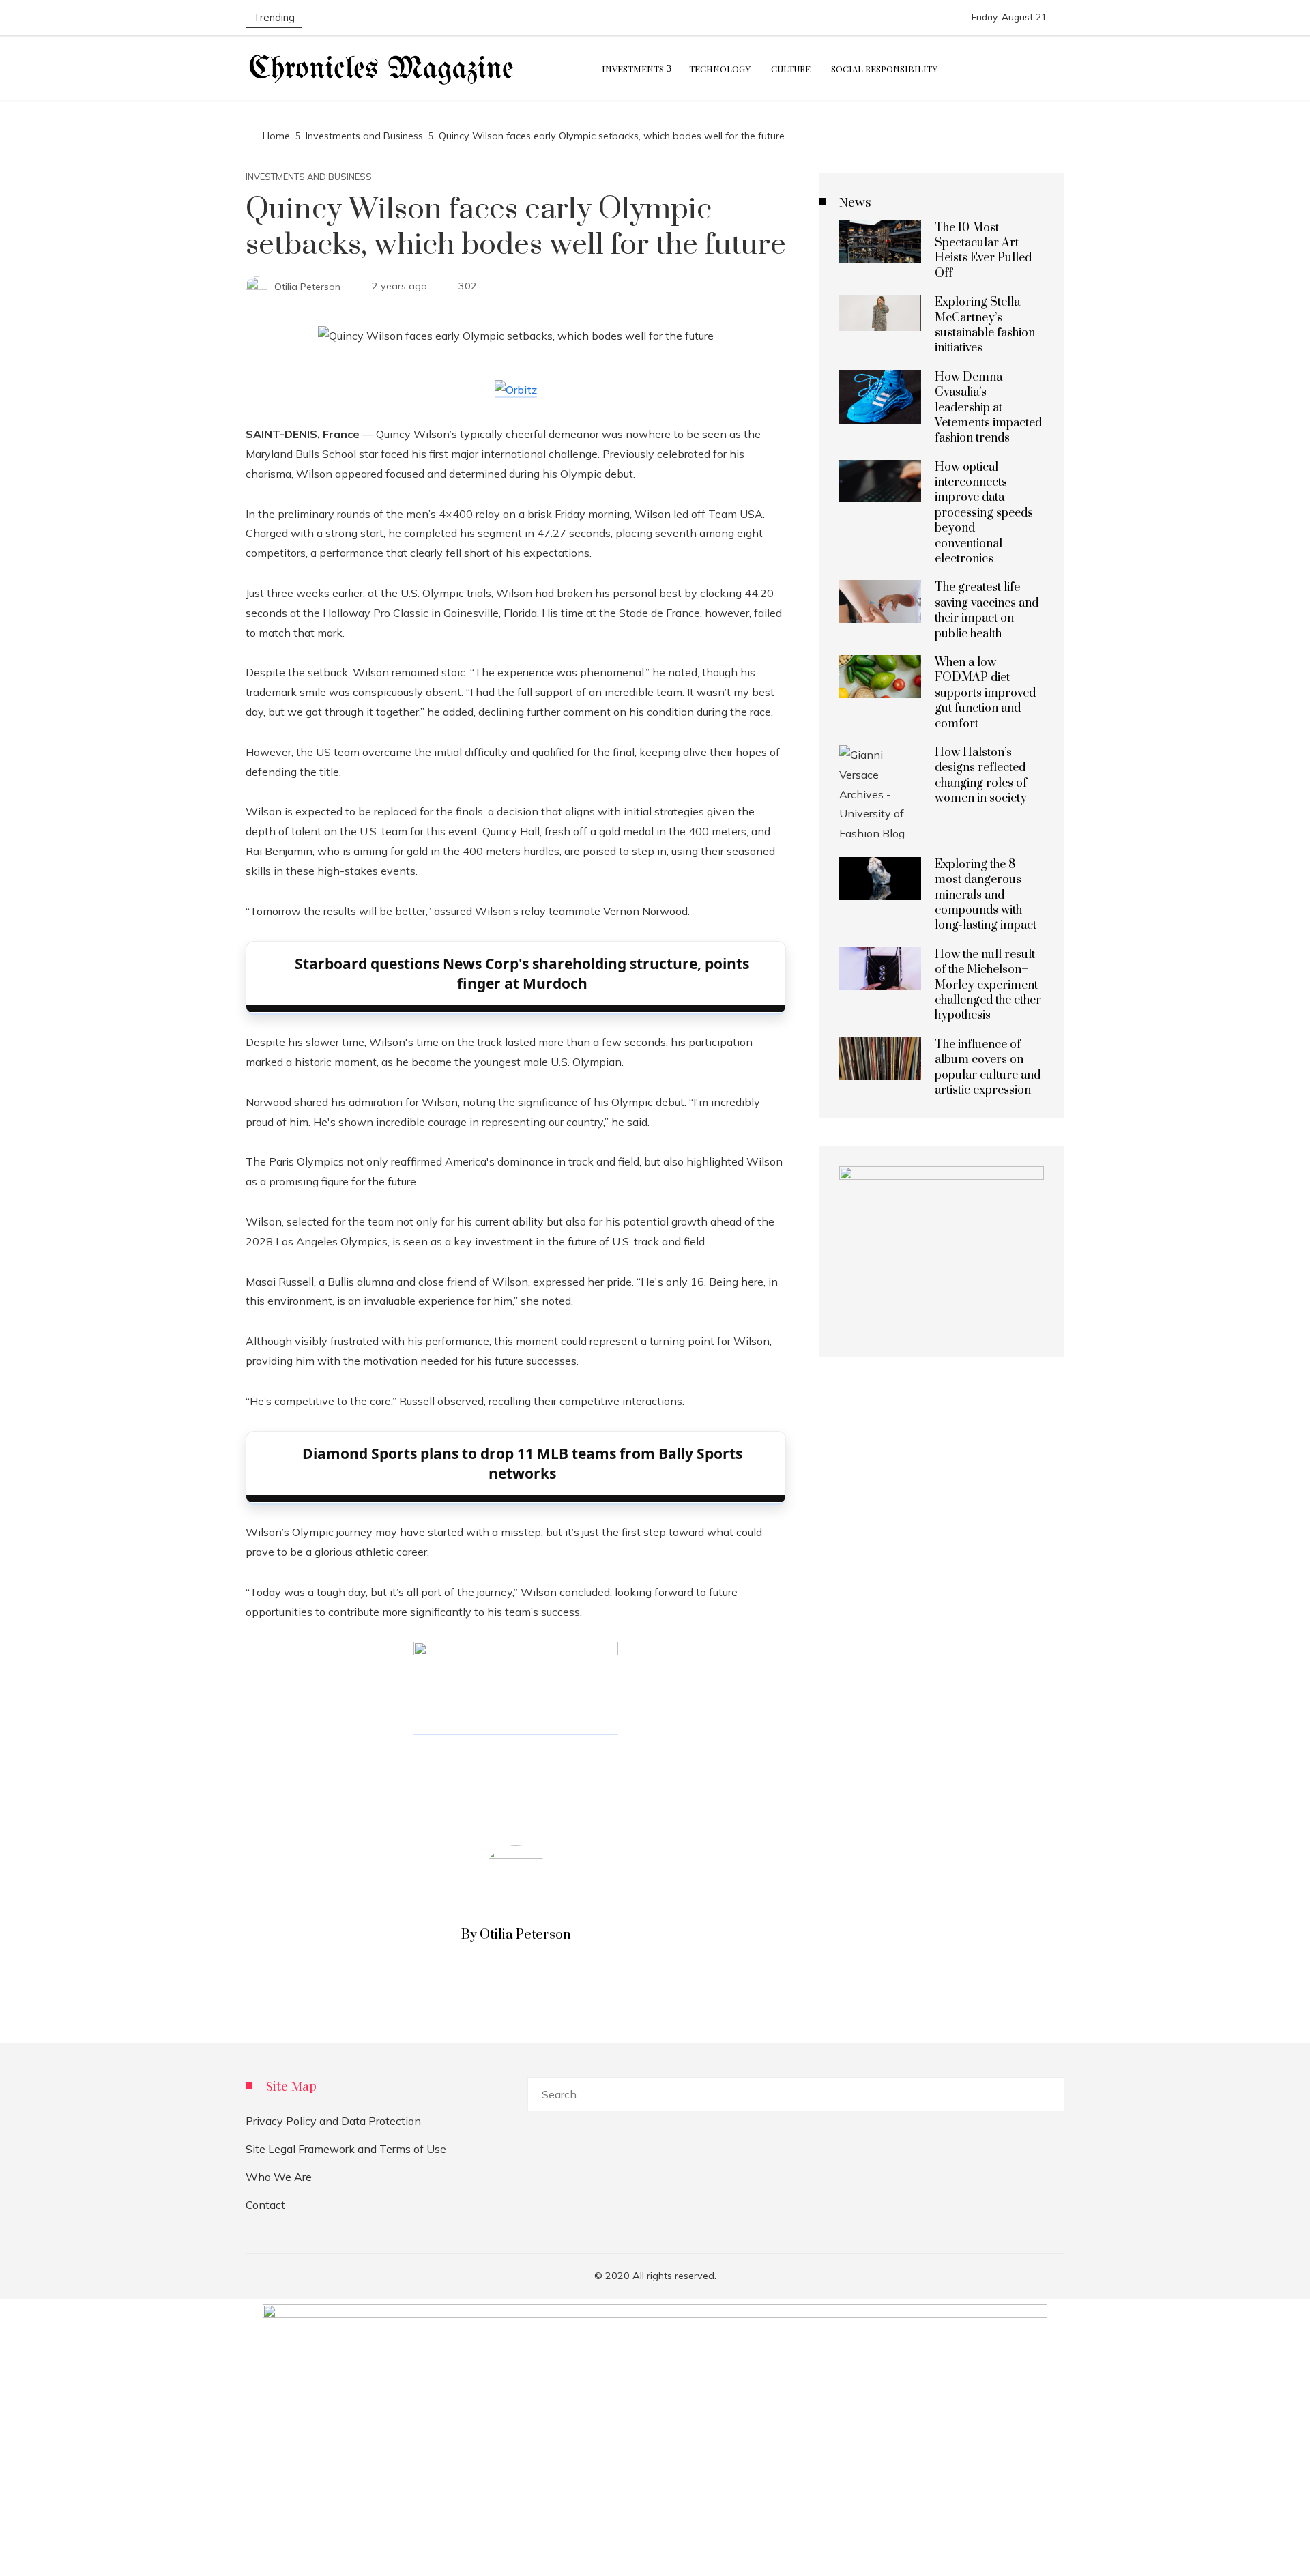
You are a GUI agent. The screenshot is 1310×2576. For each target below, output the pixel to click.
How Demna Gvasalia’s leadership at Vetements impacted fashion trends (988, 408)
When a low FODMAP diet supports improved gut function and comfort (985, 693)
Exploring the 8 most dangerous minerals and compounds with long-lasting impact (986, 895)
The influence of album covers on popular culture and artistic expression (988, 1068)
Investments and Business (309, 177)
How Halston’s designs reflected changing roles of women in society (981, 776)
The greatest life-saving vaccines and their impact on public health (987, 610)
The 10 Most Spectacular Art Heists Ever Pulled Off (983, 251)
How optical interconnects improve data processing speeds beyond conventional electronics (984, 513)
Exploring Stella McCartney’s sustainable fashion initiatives (985, 325)
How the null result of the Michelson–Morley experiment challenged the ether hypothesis (988, 985)
